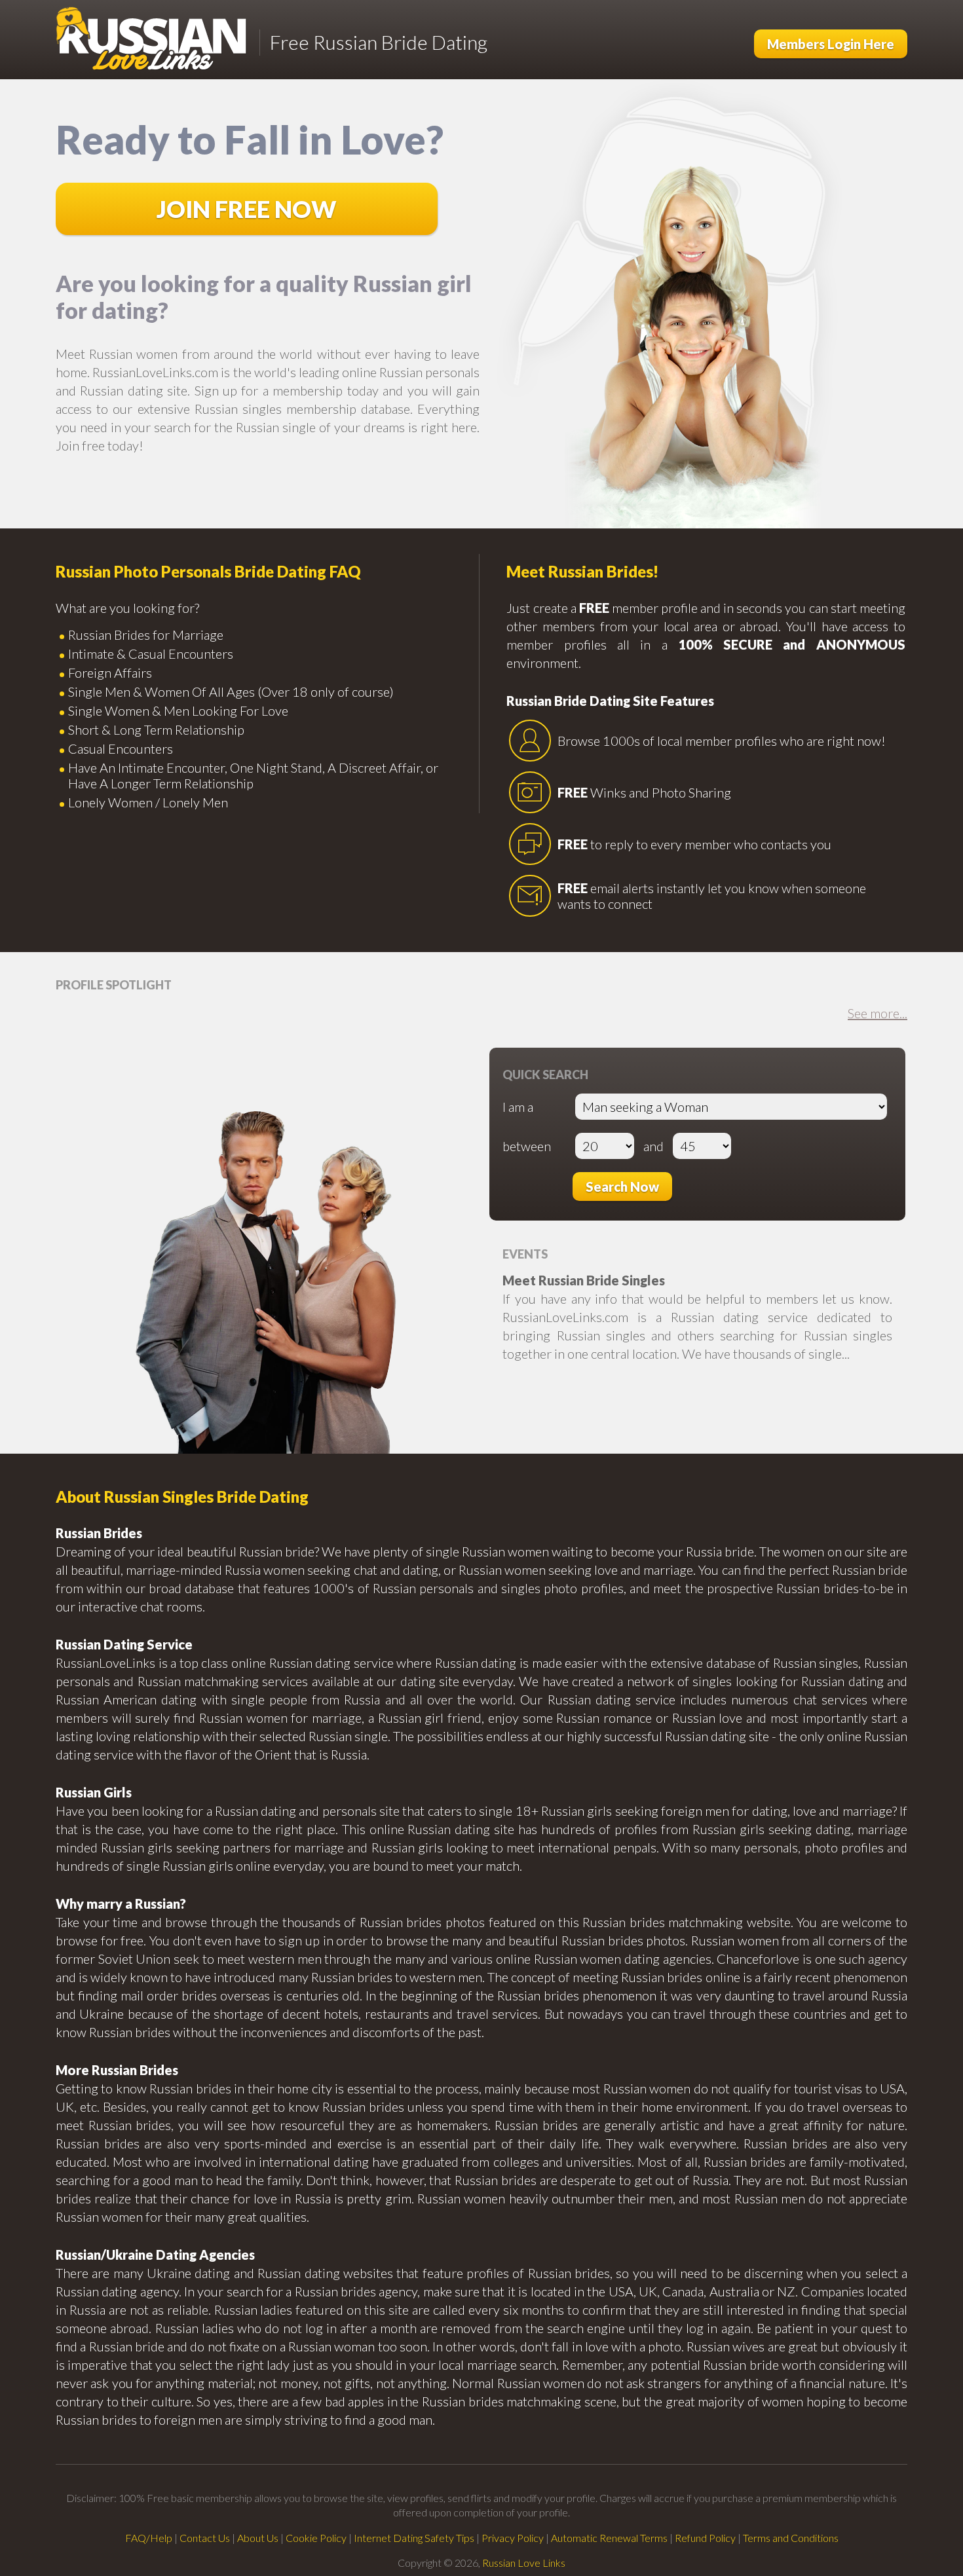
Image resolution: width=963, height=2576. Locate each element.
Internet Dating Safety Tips (414, 2538)
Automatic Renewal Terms (609, 2538)
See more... (878, 1013)
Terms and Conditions (791, 2538)
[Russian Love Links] (152, 40)
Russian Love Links (524, 2563)
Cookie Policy (316, 2538)
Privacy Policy (513, 2538)
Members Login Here (831, 44)
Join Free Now (247, 209)
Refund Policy (705, 2538)
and (653, 1146)
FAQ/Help (149, 2538)
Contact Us (205, 2538)
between (527, 1146)
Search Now (622, 1187)
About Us (258, 2538)
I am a (518, 1107)
